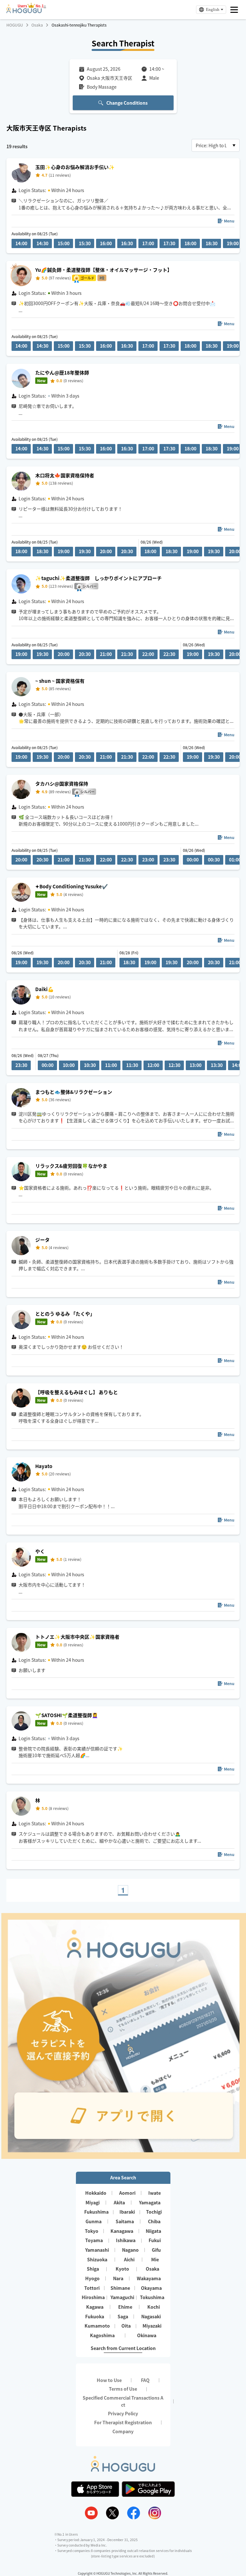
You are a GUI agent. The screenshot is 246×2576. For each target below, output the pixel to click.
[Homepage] (24, 11)
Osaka (37, 25)
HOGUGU (15, 25)
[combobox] (216, 145)
